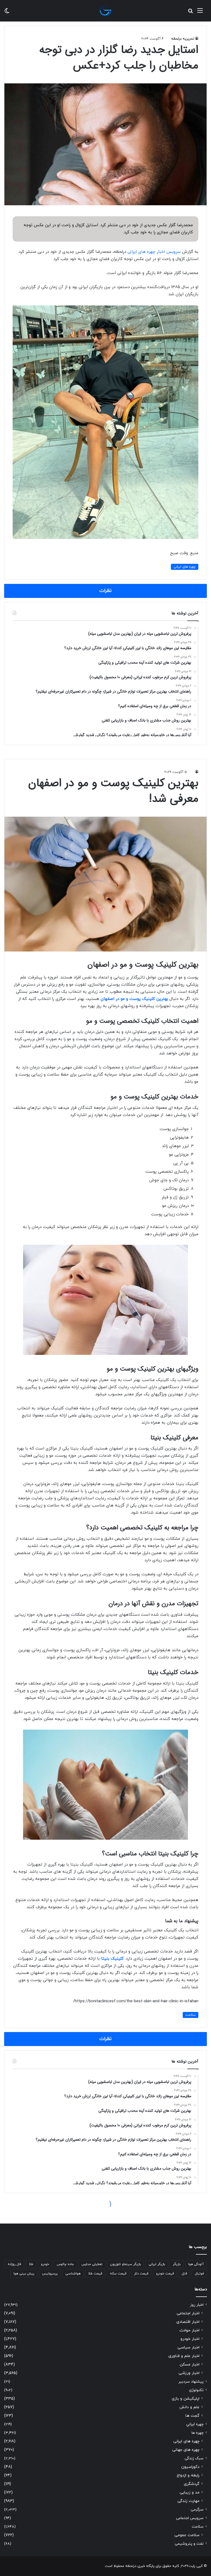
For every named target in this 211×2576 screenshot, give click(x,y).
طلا (31, 2264)
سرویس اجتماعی (190, 2518)
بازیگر (177, 2264)
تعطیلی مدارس (92, 2264)
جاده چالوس (65, 2264)
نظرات (105, 591)
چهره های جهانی (186, 2450)
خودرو (45, 2264)
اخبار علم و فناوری (184, 2356)
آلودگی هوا (196, 2264)
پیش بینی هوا (24, 2274)
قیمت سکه (118, 2274)
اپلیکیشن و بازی (186, 2399)
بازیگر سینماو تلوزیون (126, 2264)
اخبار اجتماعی (188, 2313)
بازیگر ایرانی (157, 2264)
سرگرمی (197, 2510)
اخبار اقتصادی (188, 2322)
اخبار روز (197, 2305)
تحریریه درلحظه (183, 39)
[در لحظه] (105, 11)
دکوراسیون (190, 2467)
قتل (184, 2274)
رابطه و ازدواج (188, 2475)
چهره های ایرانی (185, 567)
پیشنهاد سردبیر (191, 2382)
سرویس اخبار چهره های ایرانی (154, 252)
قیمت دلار (141, 2274)
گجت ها (192, 2416)
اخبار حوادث (189, 2330)
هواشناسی (73, 2274)
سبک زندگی (194, 2458)
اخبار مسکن (190, 2365)
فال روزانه (14, 2264)
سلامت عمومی (187, 2535)
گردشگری (192, 2484)
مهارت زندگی (188, 2501)
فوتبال (199, 2274)
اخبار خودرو (190, 2339)
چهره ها (198, 2433)
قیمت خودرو (165, 2274)
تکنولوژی (196, 2390)
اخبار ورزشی (189, 2373)
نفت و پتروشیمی (189, 2544)
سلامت (198, 2527)
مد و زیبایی (190, 2492)
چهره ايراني (195, 2424)
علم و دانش (189, 2407)
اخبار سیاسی (188, 2347)
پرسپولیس (50, 2274)
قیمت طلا (95, 2274)
